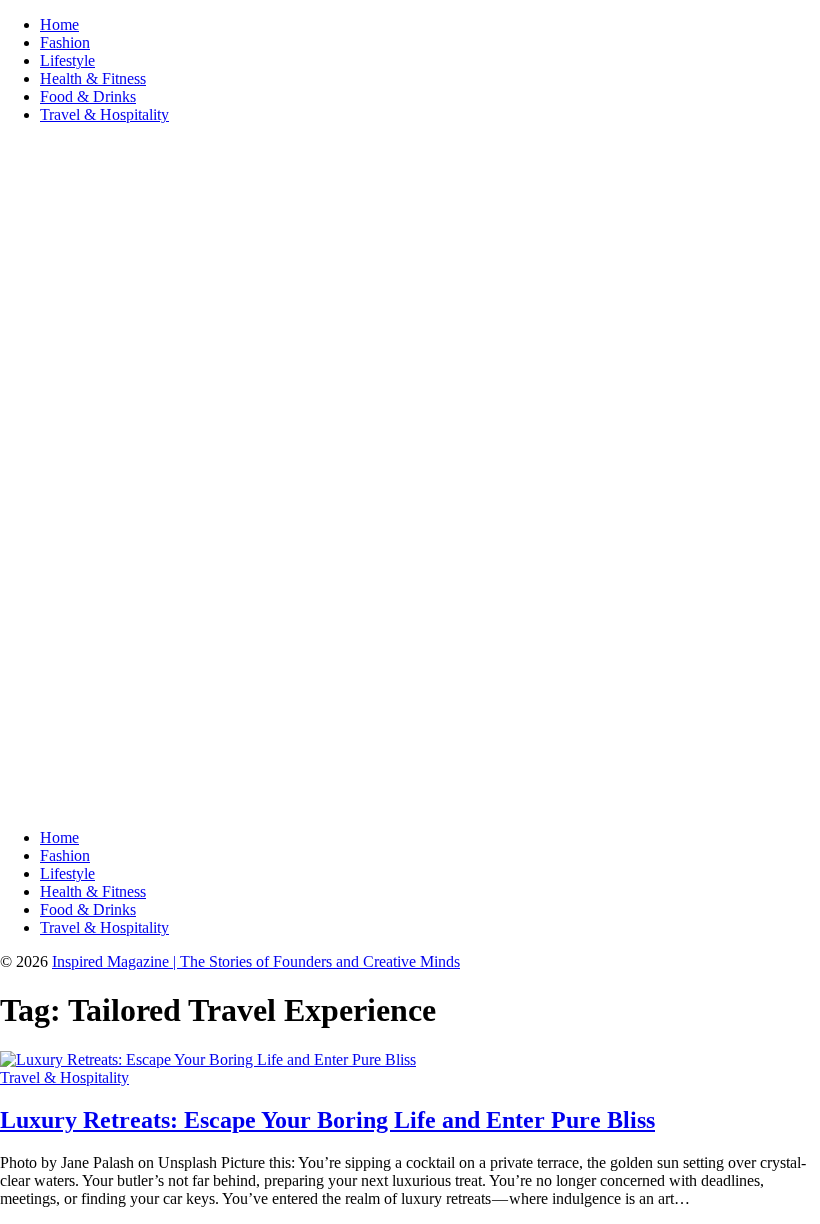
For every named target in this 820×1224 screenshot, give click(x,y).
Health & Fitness (93, 78)
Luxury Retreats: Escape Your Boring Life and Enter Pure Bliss (327, 1120)
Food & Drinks (88, 96)
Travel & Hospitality (104, 114)
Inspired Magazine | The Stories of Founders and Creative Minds (256, 961)
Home (59, 24)
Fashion (65, 42)
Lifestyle (67, 60)
